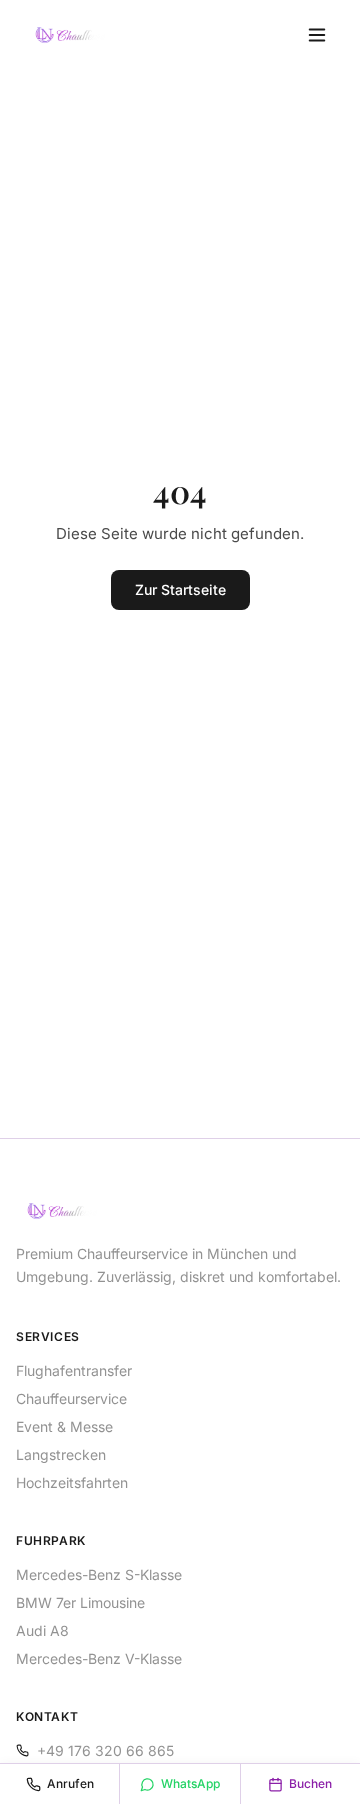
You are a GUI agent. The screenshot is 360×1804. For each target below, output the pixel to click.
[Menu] (317, 35)
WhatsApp (190, 1783)
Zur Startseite (180, 589)
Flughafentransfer (74, 1370)
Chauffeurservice (71, 1398)
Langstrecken (61, 1454)
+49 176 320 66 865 (105, 1750)
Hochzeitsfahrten (72, 1482)
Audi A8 (42, 1630)
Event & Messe (64, 1426)
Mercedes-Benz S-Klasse (99, 1574)
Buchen (310, 1783)
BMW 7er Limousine (80, 1602)
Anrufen (70, 1783)
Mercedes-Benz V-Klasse (99, 1658)
